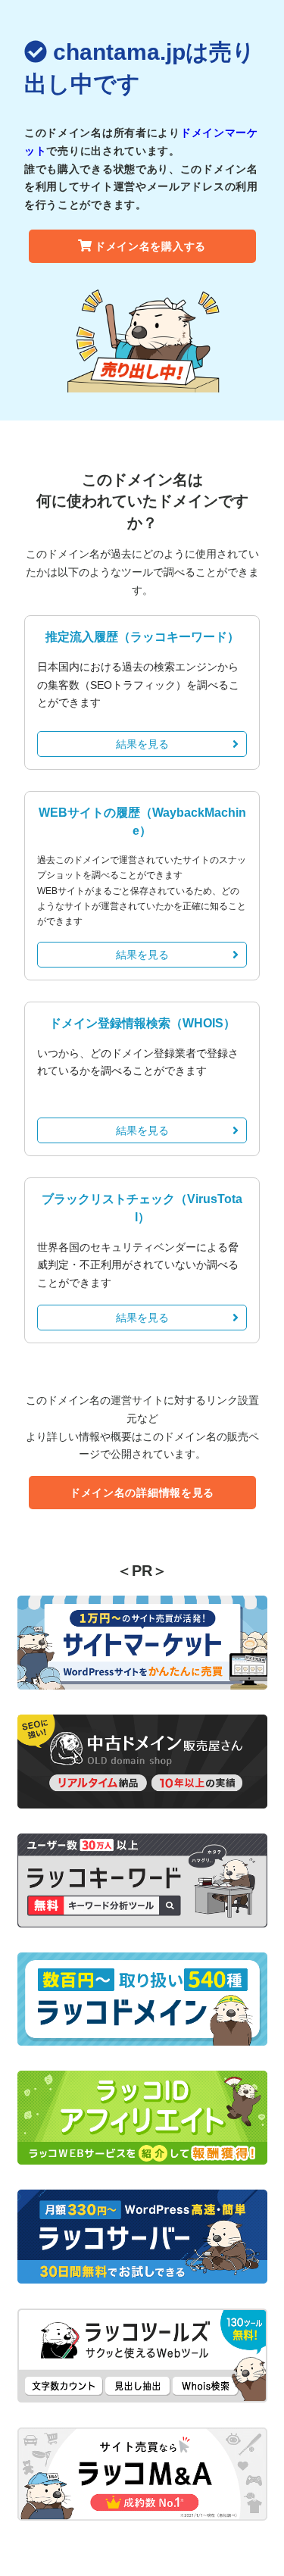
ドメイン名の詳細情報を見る (142, 1493)
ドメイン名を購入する (150, 246)
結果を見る (142, 744)
